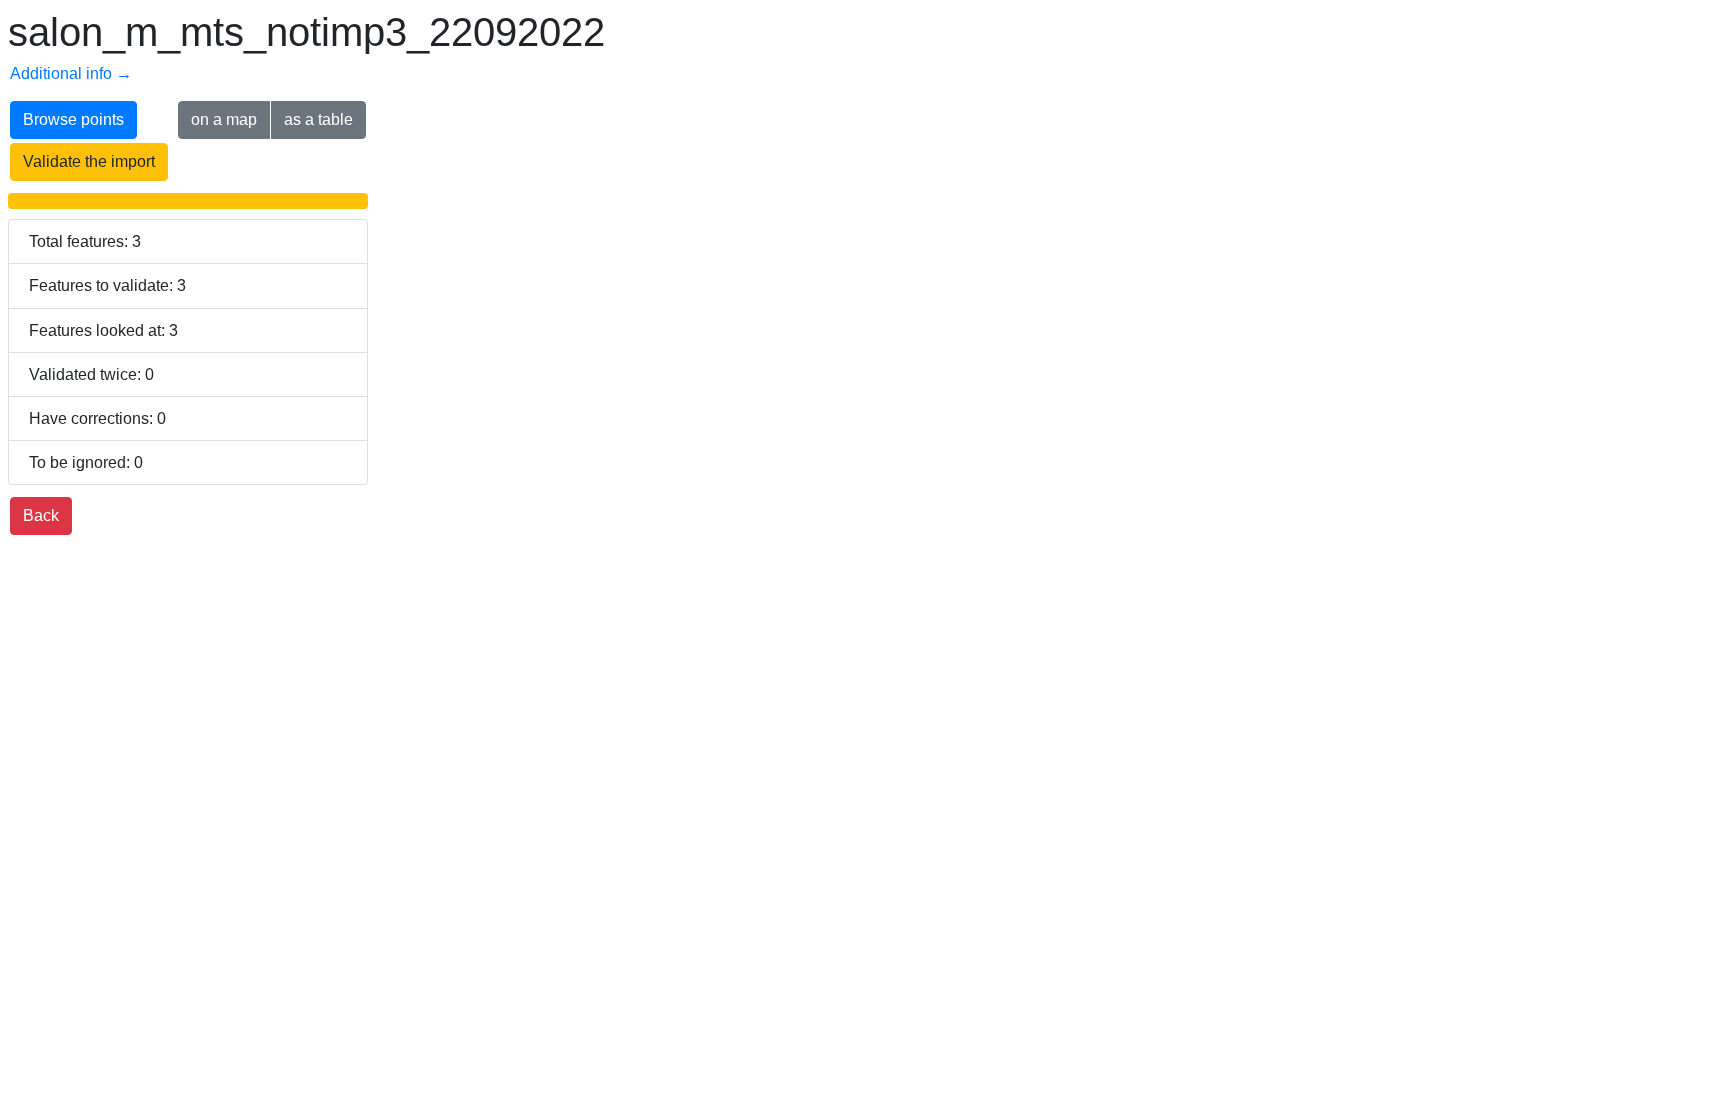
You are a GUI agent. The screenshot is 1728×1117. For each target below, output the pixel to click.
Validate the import (89, 161)
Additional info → (71, 73)
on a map (224, 119)
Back (41, 515)
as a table (318, 119)
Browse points (73, 119)
